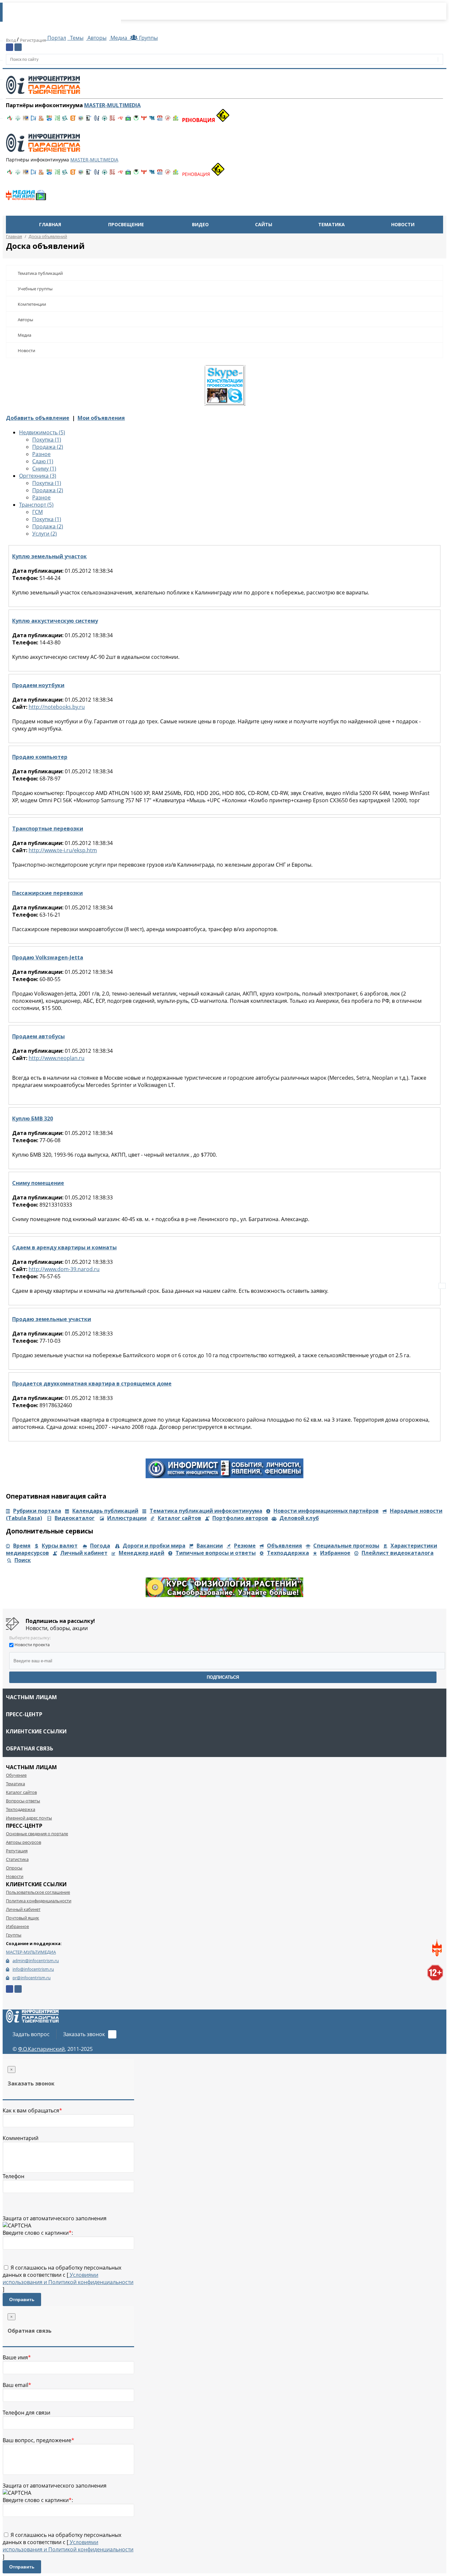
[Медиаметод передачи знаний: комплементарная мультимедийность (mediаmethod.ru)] (160, 120)
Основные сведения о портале (37, 1834)
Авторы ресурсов (24, 1842)
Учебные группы (35, 289)
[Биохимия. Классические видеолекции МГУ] (41, 120)
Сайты (264, 224)
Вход (11, 40)
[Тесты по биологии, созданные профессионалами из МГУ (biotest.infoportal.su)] (176, 120)
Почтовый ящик (23, 1918)
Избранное (335, 1553)
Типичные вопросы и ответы (216, 1553)
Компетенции (32, 304)
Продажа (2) (48, 447)
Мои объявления (101, 418)
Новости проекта (32, 1645)
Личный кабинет (84, 1553)
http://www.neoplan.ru (57, 1058)
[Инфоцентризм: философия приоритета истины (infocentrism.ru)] (97, 120)
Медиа (119, 38)
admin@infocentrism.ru (36, 1961)
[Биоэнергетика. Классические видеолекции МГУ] (49, 120)
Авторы (96, 38)
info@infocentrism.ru (33, 1969)
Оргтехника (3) (38, 476)
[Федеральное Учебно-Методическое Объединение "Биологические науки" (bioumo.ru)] (136, 120)
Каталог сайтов (179, 1518)
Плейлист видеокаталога (398, 1553)
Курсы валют (60, 1546)
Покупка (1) (47, 440)
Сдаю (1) (43, 461)
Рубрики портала (37, 1511)
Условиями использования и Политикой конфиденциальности (68, 2278)
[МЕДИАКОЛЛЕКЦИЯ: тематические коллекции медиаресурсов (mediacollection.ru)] (112, 120)
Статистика (17, 1859)
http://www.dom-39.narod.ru (64, 1269)
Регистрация (33, 40)
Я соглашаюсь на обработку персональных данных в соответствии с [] (68, 2278)
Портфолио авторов (240, 1518)
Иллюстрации (127, 1518)
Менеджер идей (142, 1553)
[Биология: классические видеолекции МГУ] (57, 120)
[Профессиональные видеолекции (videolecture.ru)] (89, 120)
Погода (100, 1546)
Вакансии (210, 1546)
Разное (41, 454)
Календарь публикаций (105, 1511)
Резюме (245, 1546)
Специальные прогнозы (346, 1546)
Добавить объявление (38, 418)
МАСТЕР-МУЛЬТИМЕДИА (31, 1952)
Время (22, 1546)
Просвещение (126, 224)
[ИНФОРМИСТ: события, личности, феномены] (225, 1476)
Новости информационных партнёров (326, 1511)
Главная (50, 224)
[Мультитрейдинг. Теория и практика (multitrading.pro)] (10, 120)
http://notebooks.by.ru (57, 707)
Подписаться (223, 1677)
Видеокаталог (75, 1518)
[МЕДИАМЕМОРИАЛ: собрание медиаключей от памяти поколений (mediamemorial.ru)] (168, 120)
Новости (403, 224)
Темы (76, 38)
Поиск (23, 1560)
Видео (200, 224)
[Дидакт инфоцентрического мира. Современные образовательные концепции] (81, 120)
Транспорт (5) (36, 505)
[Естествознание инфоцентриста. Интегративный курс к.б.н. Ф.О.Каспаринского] (18, 120)
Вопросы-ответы (23, 1801)
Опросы (14, 1868)
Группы (147, 38)
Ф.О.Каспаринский (41, 2049)
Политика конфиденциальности (39, 1901)
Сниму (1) (44, 469)
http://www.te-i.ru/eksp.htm (63, 850)
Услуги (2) (45, 534)
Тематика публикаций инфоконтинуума (206, 1511)
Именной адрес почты (29, 1818)
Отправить (22, 2299)
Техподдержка (288, 1553)
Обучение (16, 1775)
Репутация (17, 1851)
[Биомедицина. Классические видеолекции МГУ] (65, 120)
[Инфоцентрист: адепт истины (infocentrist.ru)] (105, 120)
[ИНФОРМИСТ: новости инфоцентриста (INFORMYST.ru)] (26, 120)
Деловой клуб (299, 1518)
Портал (56, 38)
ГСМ (37, 512)
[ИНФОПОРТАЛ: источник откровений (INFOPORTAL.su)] (34, 120)
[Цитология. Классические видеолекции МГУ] (73, 120)
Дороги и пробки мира (154, 1546)
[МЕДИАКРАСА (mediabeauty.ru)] (120, 120)
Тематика (331, 224)
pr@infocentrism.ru (32, 1978)
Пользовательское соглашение (38, 1892)
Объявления (284, 1546)
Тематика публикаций (40, 273)
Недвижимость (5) (42, 432)
